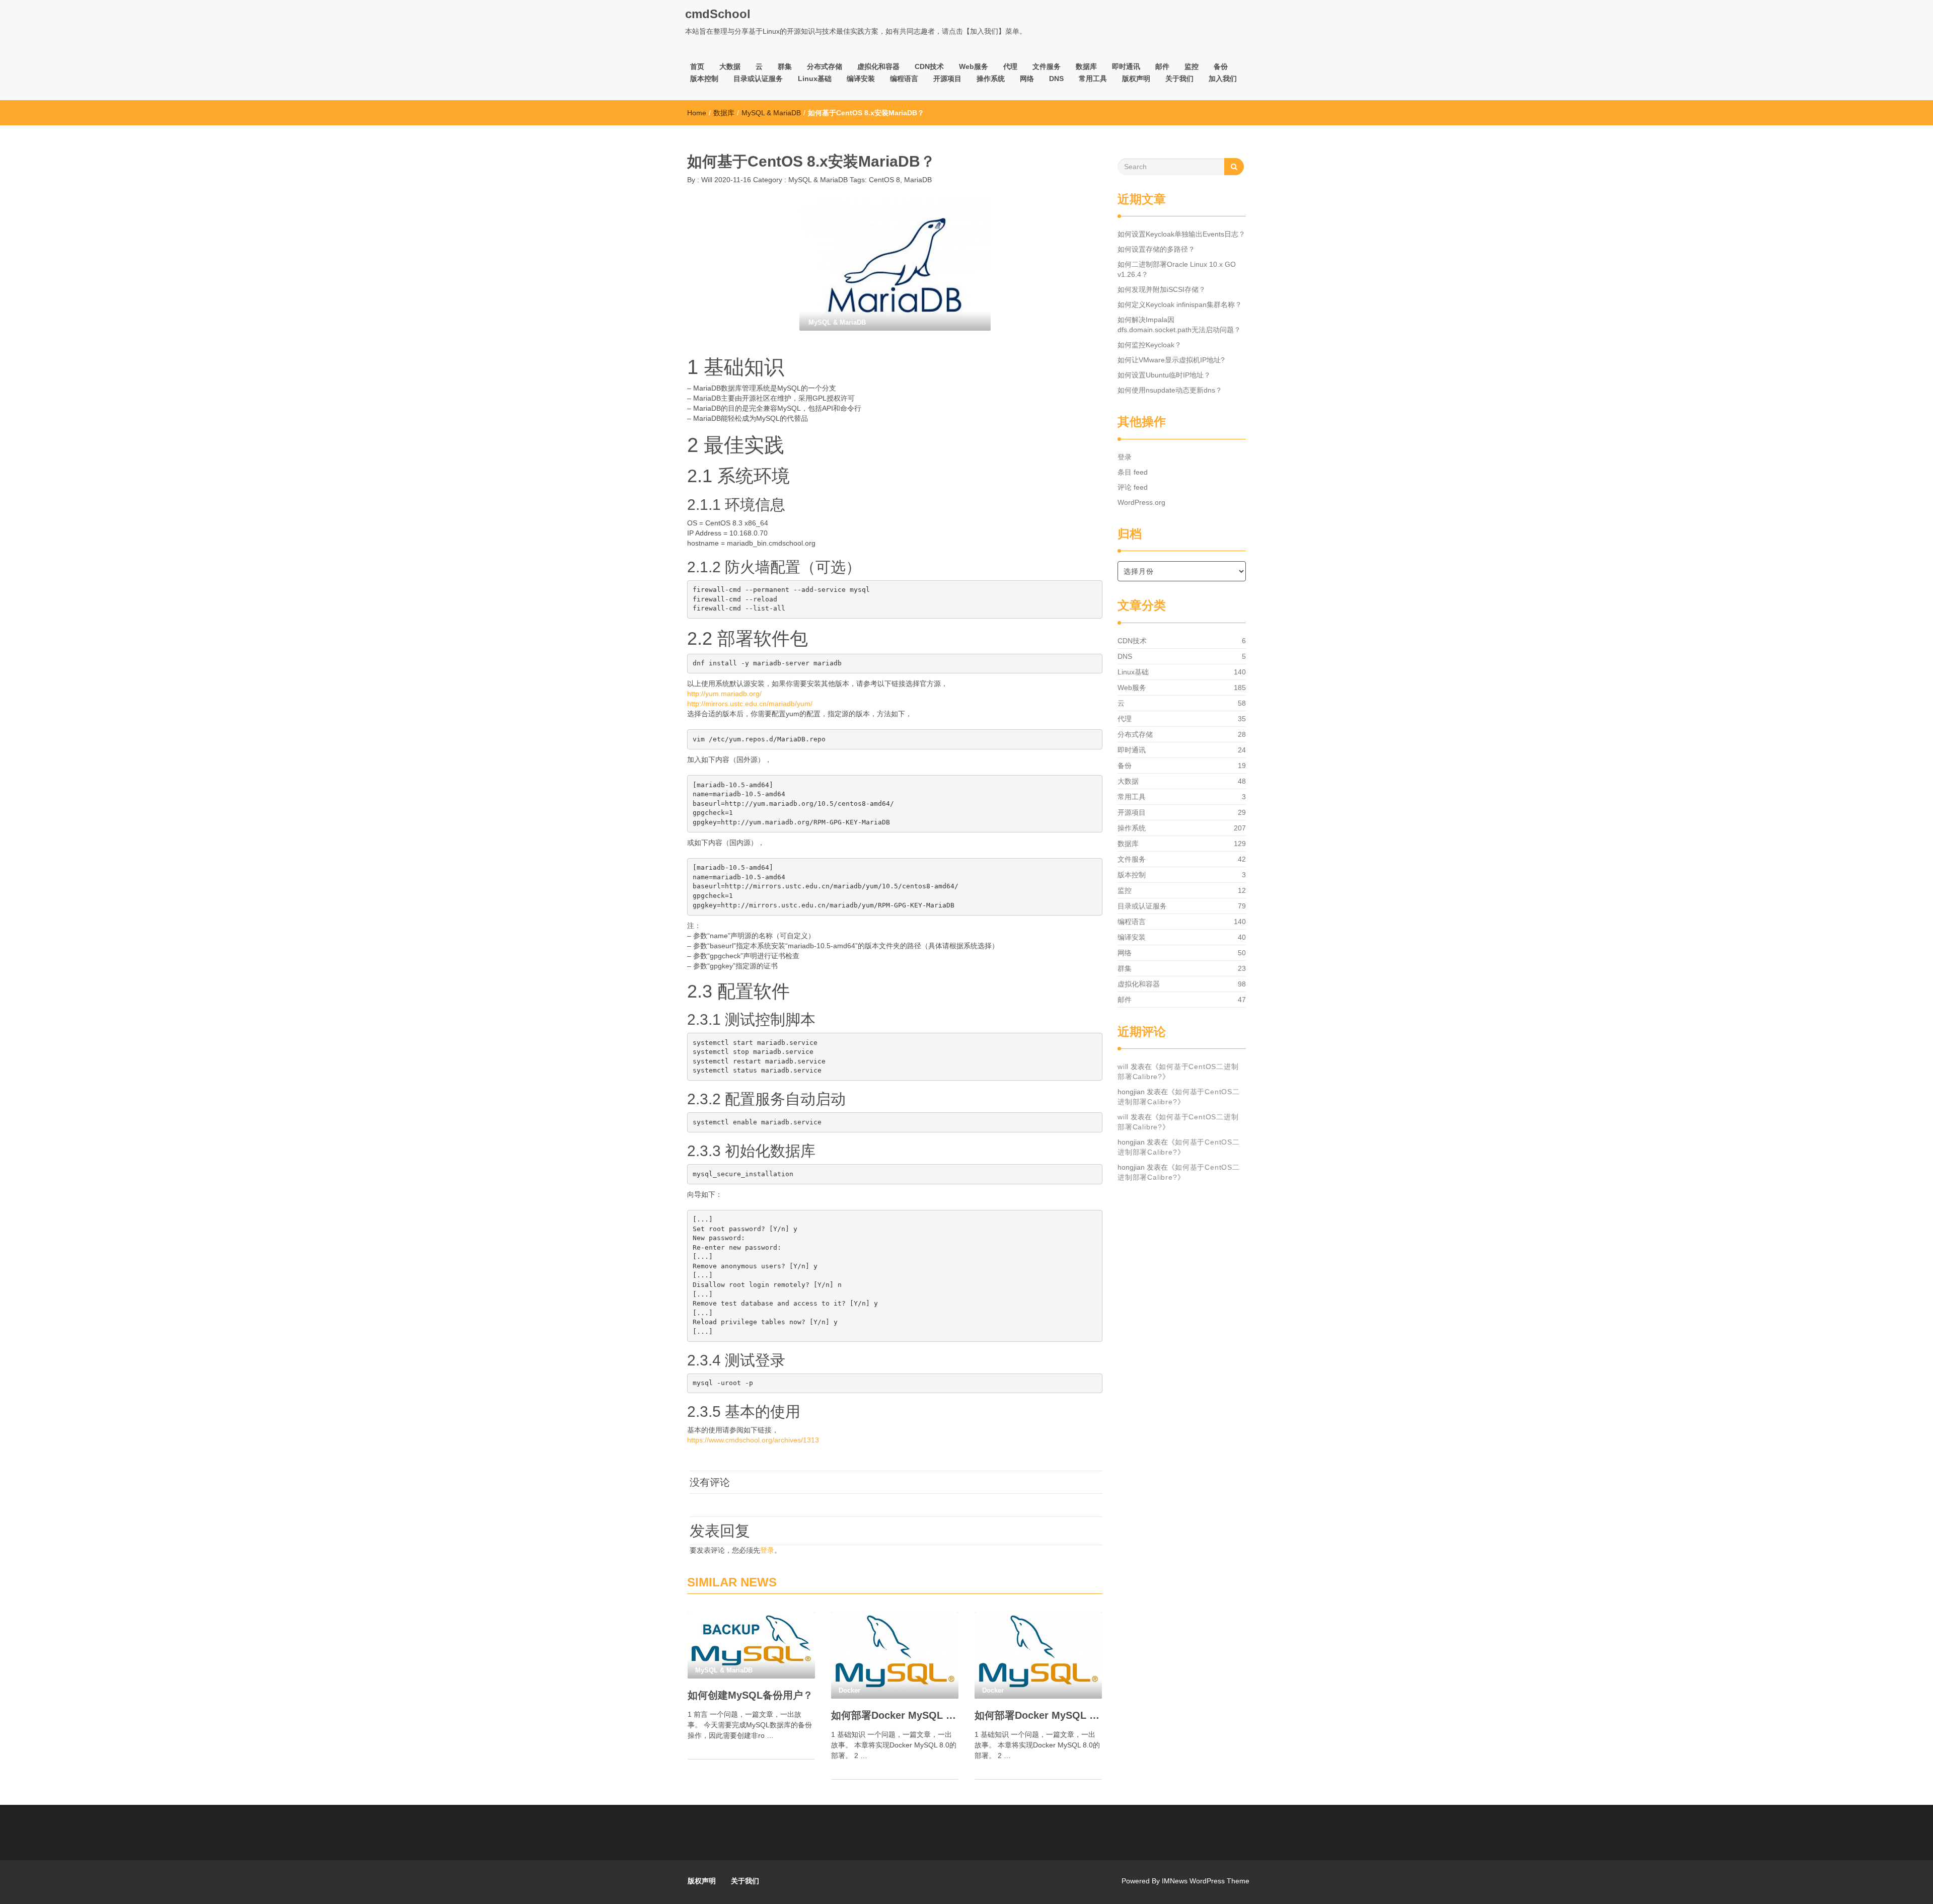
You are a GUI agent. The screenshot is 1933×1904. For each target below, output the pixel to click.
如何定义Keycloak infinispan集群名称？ (1180, 304)
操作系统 (991, 79)
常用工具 (1093, 79)
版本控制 (704, 79)
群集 (785, 66)
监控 (1192, 66)
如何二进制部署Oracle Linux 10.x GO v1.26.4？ (1177, 269)
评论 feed (1133, 487)
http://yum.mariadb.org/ (724, 694)
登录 (767, 1550)
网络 (1027, 79)
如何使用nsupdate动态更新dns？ (1170, 390)
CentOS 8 (884, 180)
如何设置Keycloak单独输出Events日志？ (1181, 234)
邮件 (1162, 66)
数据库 (1086, 66)
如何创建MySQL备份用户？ (750, 1695)
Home (697, 113)
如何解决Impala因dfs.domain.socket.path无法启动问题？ (1179, 325)
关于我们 (1179, 79)
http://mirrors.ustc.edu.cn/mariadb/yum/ (750, 704)
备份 (1221, 66)
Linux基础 (815, 79)
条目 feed (1133, 472)
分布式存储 (825, 66)
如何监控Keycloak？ (1149, 345)
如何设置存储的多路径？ (1156, 249)
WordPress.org (1141, 502)
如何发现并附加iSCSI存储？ (1162, 289)
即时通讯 (1126, 66)
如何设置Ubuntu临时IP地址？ (1164, 375)
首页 (697, 66)
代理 (1010, 66)
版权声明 (1136, 79)
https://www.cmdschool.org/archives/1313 (753, 1440)
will (1123, 1067)
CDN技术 (929, 66)
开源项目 (947, 79)
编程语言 (904, 79)
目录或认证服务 (758, 79)
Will (706, 180)
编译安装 (861, 79)
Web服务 (974, 66)
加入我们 (1223, 79)
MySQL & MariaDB (771, 113)
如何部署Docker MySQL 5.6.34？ (895, 1715)
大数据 (730, 66)
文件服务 (1047, 66)
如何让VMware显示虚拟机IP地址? (1171, 360)
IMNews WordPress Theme (1206, 1881)
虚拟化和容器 (878, 66)
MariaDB (918, 180)
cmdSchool (718, 14)
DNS (1056, 79)
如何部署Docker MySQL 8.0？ (1038, 1715)
